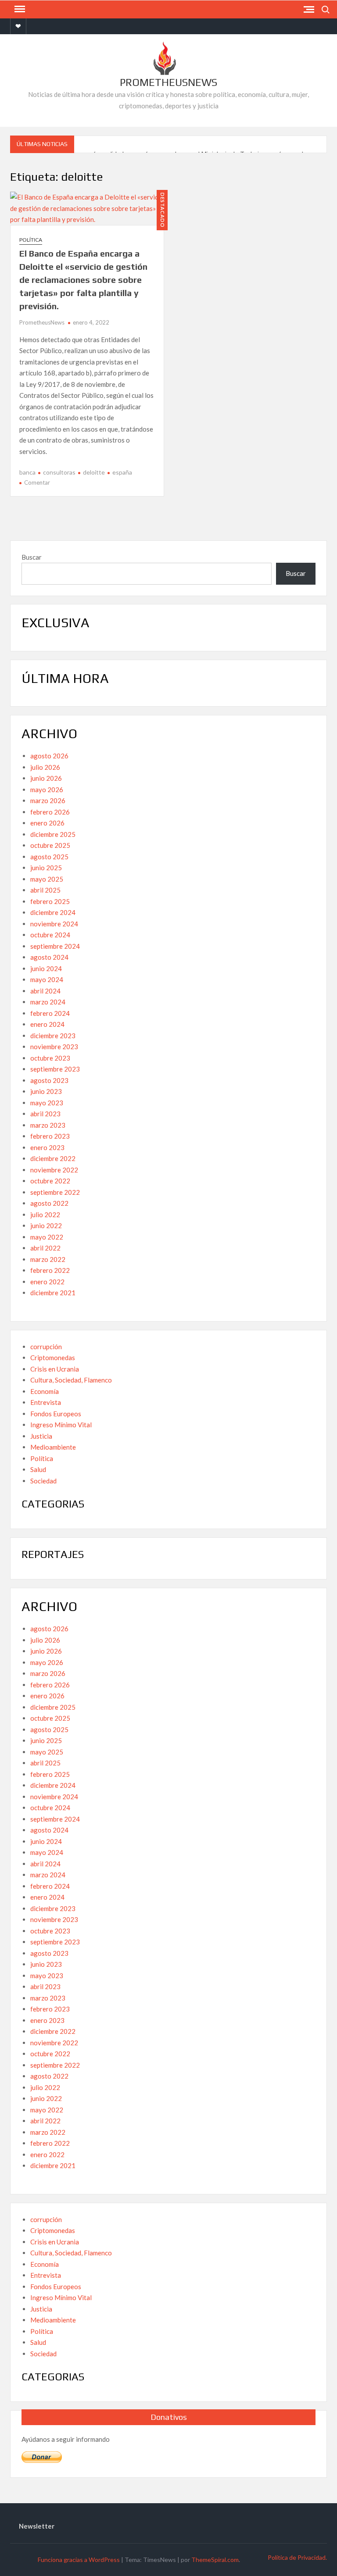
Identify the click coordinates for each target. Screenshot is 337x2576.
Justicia (41, 1436)
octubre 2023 (50, 1058)
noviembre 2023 (54, 1047)
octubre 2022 (50, 1181)
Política (31, 240)
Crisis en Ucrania (55, 1369)
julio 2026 (45, 767)
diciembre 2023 (53, 1036)
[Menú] (19, 9)
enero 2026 (47, 823)
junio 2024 (46, 968)
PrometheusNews (168, 82)
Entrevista (46, 1402)
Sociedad (43, 1481)
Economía (45, 1391)
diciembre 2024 (53, 912)
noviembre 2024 (54, 924)
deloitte (94, 472)
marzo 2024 (48, 1002)
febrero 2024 (50, 1013)
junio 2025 (46, 868)
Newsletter (37, 2526)
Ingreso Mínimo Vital (61, 1425)
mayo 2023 (47, 1103)
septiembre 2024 (55, 946)
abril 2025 (45, 890)
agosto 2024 (49, 957)
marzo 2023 (48, 1125)
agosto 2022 (49, 1203)
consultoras (59, 472)
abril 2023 (45, 1114)
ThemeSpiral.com (215, 2560)
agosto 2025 (49, 857)
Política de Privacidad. (297, 2557)
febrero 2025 (50, 901)
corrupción (46, 1347)
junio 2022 (46, 1225)
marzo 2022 (48, 1259)
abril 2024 (45, 991)
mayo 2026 (47, 790)
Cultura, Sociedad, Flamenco (71, 1380)
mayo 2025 (47, 879)
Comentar (37, 482)
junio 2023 (46, 1091)
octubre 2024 (50, 935)
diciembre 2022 (53, 1158)
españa (122, 472)
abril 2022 (45, 1248)
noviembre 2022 (54, 1170)
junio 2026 (46, 778)
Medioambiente (53, 1447)
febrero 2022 (50, 1270)
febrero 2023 (50, 1136)
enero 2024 (47, 1024)
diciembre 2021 (53, 1293)
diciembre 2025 (53, 834)
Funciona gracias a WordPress (79, 2560)
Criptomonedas (53, 1358)
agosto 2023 (49, 1080)
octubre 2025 (50, 845)
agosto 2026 (49, 756)
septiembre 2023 (55, 1069)
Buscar (32, 557)
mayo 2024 (47, 979)
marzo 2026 (48, 800)
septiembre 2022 (55, 1192)
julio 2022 (45, 1215)
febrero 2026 (50, 812)
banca (27, 472)
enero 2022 (47, 1282)
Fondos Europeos (56, 1414)
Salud (38, 1469)
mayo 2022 (47, 1237)
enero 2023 (47, 1147)
